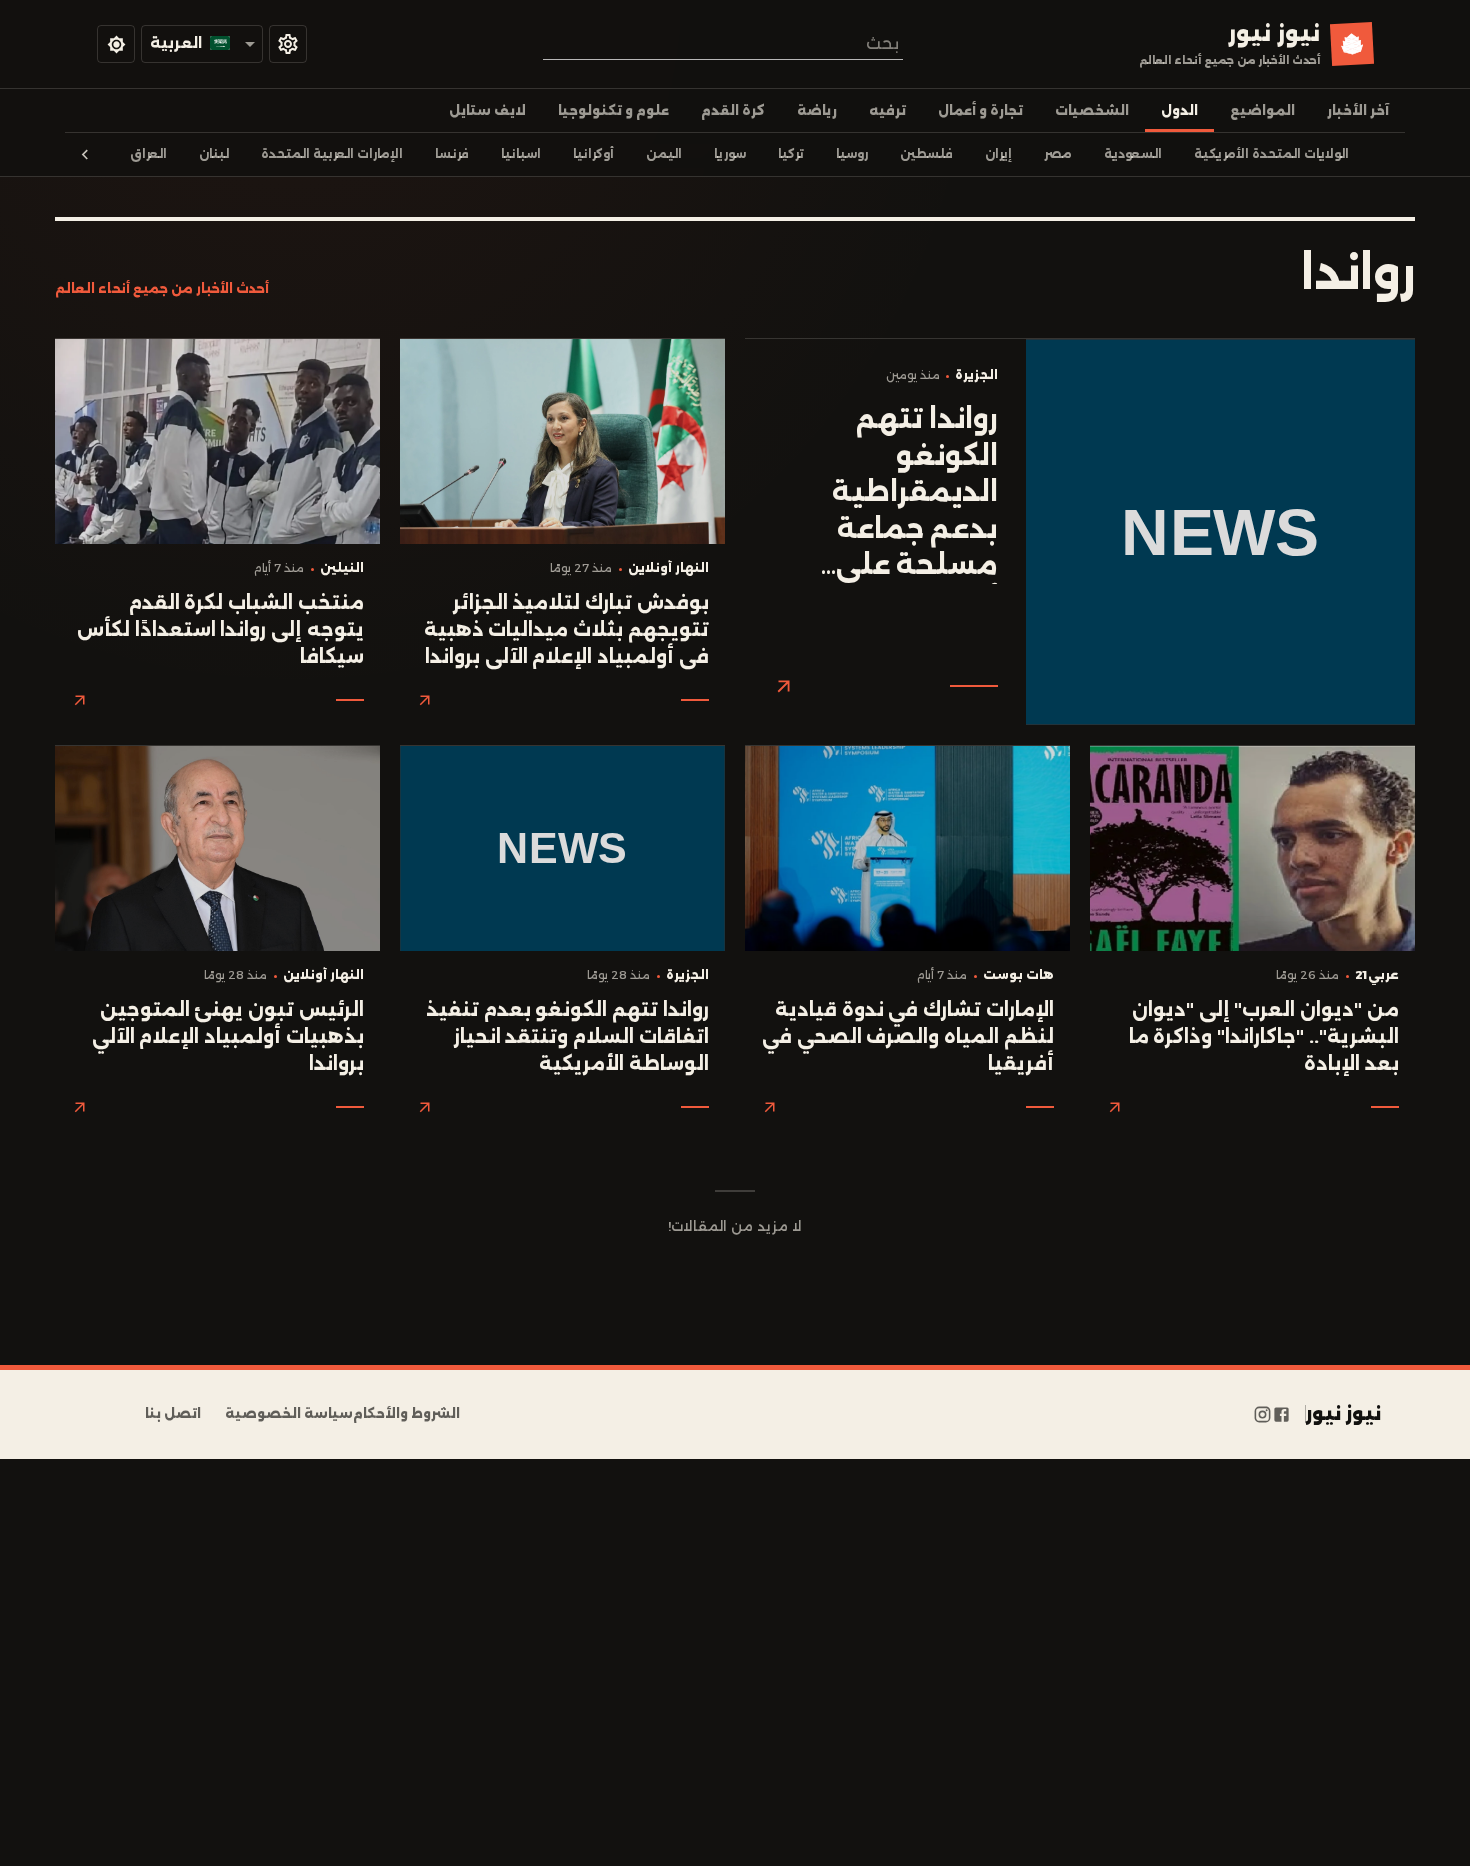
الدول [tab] (1179, 110)
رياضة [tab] (817, 110)
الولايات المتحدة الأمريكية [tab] (1271, 154)
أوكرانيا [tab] (593, 154)
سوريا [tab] (730, 154)
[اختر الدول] (288, 44)
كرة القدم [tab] (733, 110)
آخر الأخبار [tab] (1358, 110)
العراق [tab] (148, 154)
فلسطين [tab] (926, 154)
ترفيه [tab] (887, 110)
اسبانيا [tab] (521, 154)
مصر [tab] (1058, 154)
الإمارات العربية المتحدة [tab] (332, 154)
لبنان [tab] (214, 154)
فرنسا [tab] (452, 154)
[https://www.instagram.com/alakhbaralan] (1262, 1414)
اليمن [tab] (664, 154)
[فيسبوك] (1281, 1414)
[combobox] (723, 43)
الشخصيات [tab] (1092, 110)
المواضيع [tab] (1262, 110)
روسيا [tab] (852, 154)
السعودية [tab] (1133, 154)
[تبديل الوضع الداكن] (116, 44)
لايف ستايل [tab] (487, 110)
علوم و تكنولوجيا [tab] (613, 110)
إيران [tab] (998, 154)
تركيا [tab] (791, 154)
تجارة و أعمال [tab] (980, 110)
